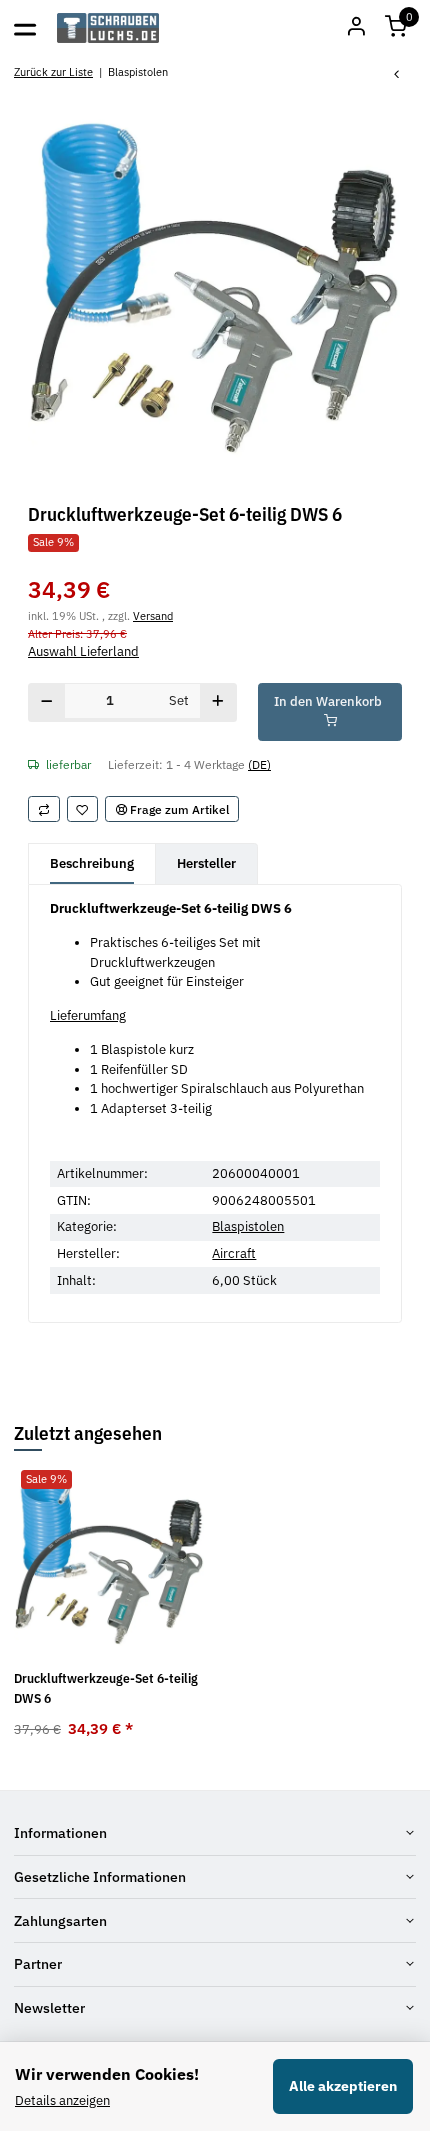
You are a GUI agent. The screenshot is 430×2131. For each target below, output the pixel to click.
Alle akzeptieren (343, 2086)
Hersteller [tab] (206, 863)
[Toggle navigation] (25, 28)
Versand (153, 615)
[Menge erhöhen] (218, 702)
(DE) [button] (259, 764)
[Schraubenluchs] (108, 28)
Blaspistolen (248, 1226)
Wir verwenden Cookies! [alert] (107, 2074)
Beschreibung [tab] (92, 863)
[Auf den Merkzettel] (83, 809)
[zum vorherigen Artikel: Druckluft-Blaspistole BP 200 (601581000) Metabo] (397, 75)
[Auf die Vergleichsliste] (44, 809)
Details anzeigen (62, 2100)
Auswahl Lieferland (83, 651)
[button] (396, 28)
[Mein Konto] (356, 28)
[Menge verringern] (47, 702)
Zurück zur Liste (53, 71)
